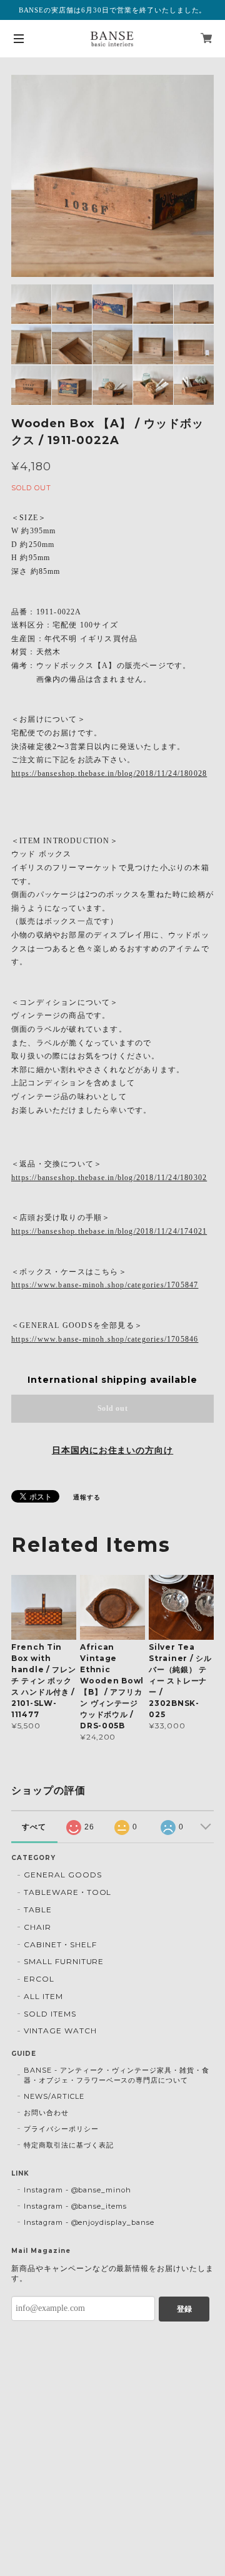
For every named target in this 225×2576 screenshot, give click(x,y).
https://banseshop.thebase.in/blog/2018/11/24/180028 (109, 773)
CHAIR (37, 1927)
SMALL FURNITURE (64, 1961)
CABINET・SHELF (60, 1944)
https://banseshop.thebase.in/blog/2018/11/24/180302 (109, 1178)
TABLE (38, 1910)
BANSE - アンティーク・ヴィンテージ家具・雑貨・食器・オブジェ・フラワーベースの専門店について (117, 2075)
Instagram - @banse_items (75, 2206)
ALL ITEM (43, 1996)
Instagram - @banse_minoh (77, 2190)
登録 (184, 2309)
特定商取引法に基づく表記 (69, 2145)
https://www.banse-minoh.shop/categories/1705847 (105, 1285)
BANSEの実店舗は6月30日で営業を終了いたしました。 (113, 10)
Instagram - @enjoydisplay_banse (89, 2222)
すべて (34, 1827)
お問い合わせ (46, 2113)
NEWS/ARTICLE (54, 2096)
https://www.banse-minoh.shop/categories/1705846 (105, 1339)
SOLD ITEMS (50, 2014)
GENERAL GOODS (62, 1875)
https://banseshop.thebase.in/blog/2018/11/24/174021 (109, 1231)
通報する (87, 1497)
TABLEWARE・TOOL (67, 1892)
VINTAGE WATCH (60, 2031)
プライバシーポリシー (61, 2129)
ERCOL (39, 1979)
